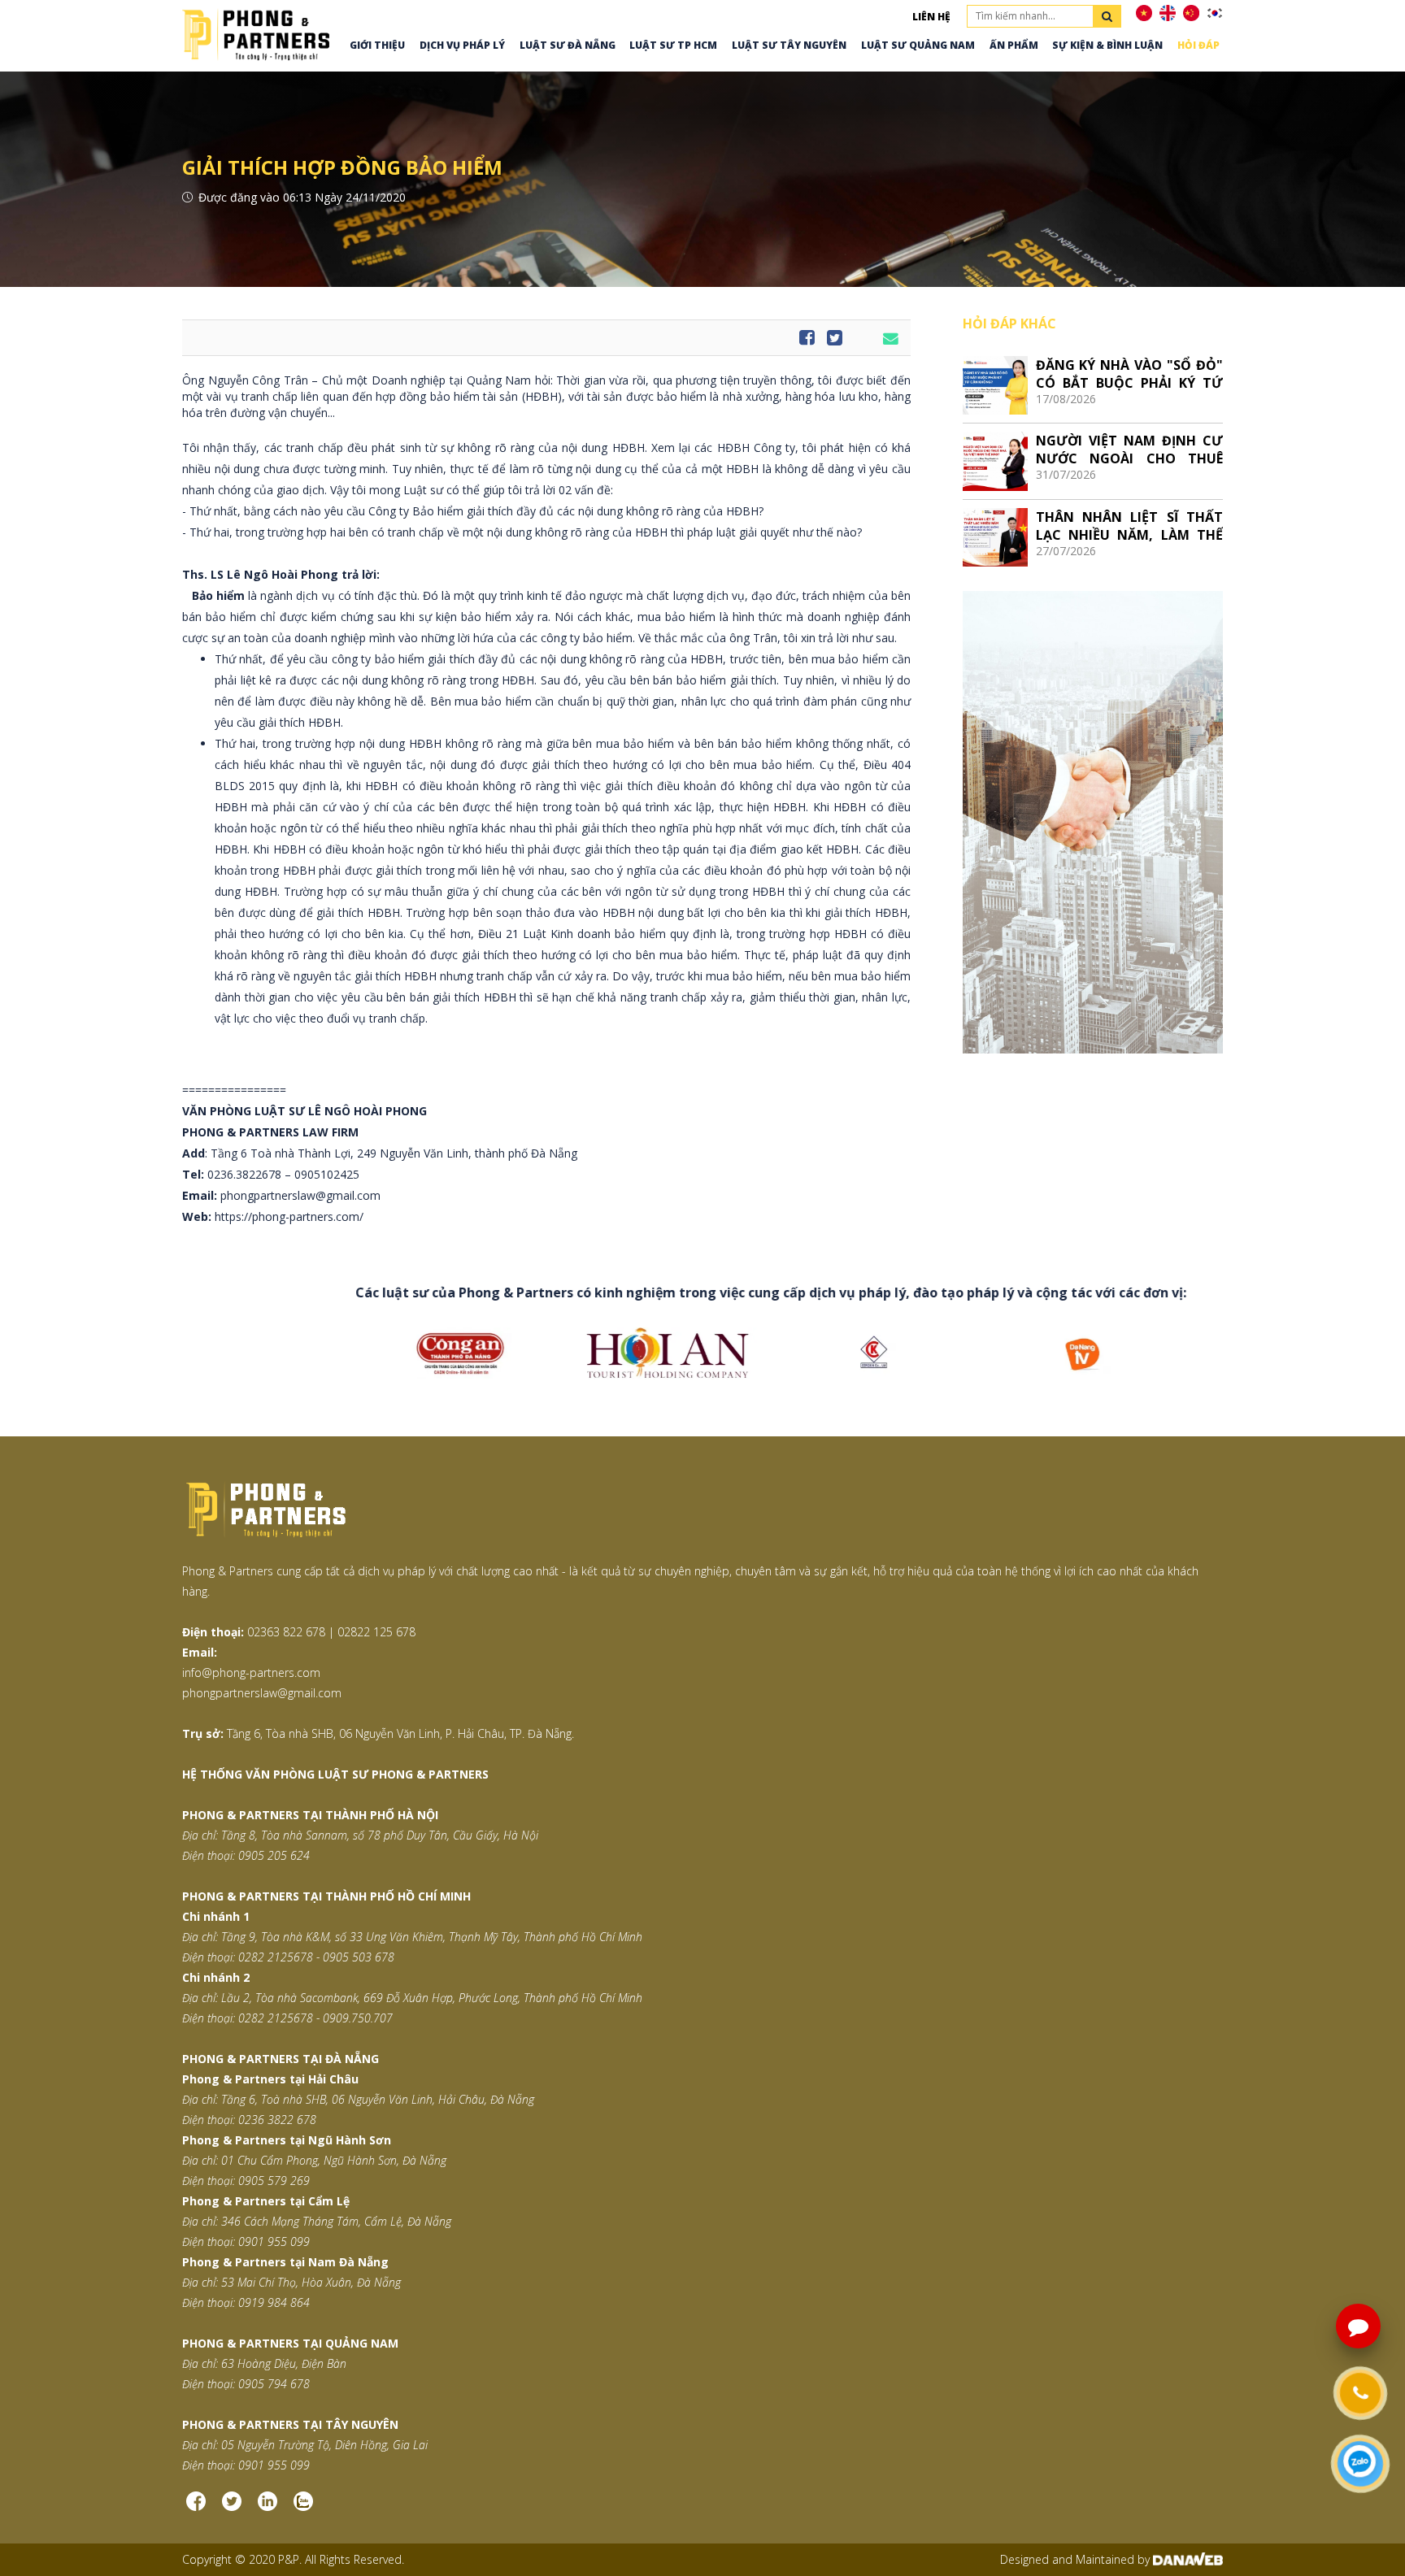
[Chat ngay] (1361, 2464)
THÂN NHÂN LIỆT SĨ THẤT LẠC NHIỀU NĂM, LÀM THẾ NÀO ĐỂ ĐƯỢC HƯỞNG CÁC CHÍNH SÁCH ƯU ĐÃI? (1129, 526)
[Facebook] (196, 2508)
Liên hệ (931, 17)
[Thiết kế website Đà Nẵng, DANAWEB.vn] (1188, 2559)
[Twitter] (232, 2508)
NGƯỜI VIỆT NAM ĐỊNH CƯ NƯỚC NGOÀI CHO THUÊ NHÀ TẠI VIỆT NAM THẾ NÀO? (1129, 449)
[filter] (1107, 16)
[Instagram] (268, 2508)
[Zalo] (303, 2508)
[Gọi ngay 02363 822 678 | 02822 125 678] (1360, 2393)
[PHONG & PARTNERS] (256, 33)
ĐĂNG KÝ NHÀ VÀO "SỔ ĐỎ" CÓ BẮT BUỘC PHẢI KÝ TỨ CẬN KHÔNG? (1129, 374)
